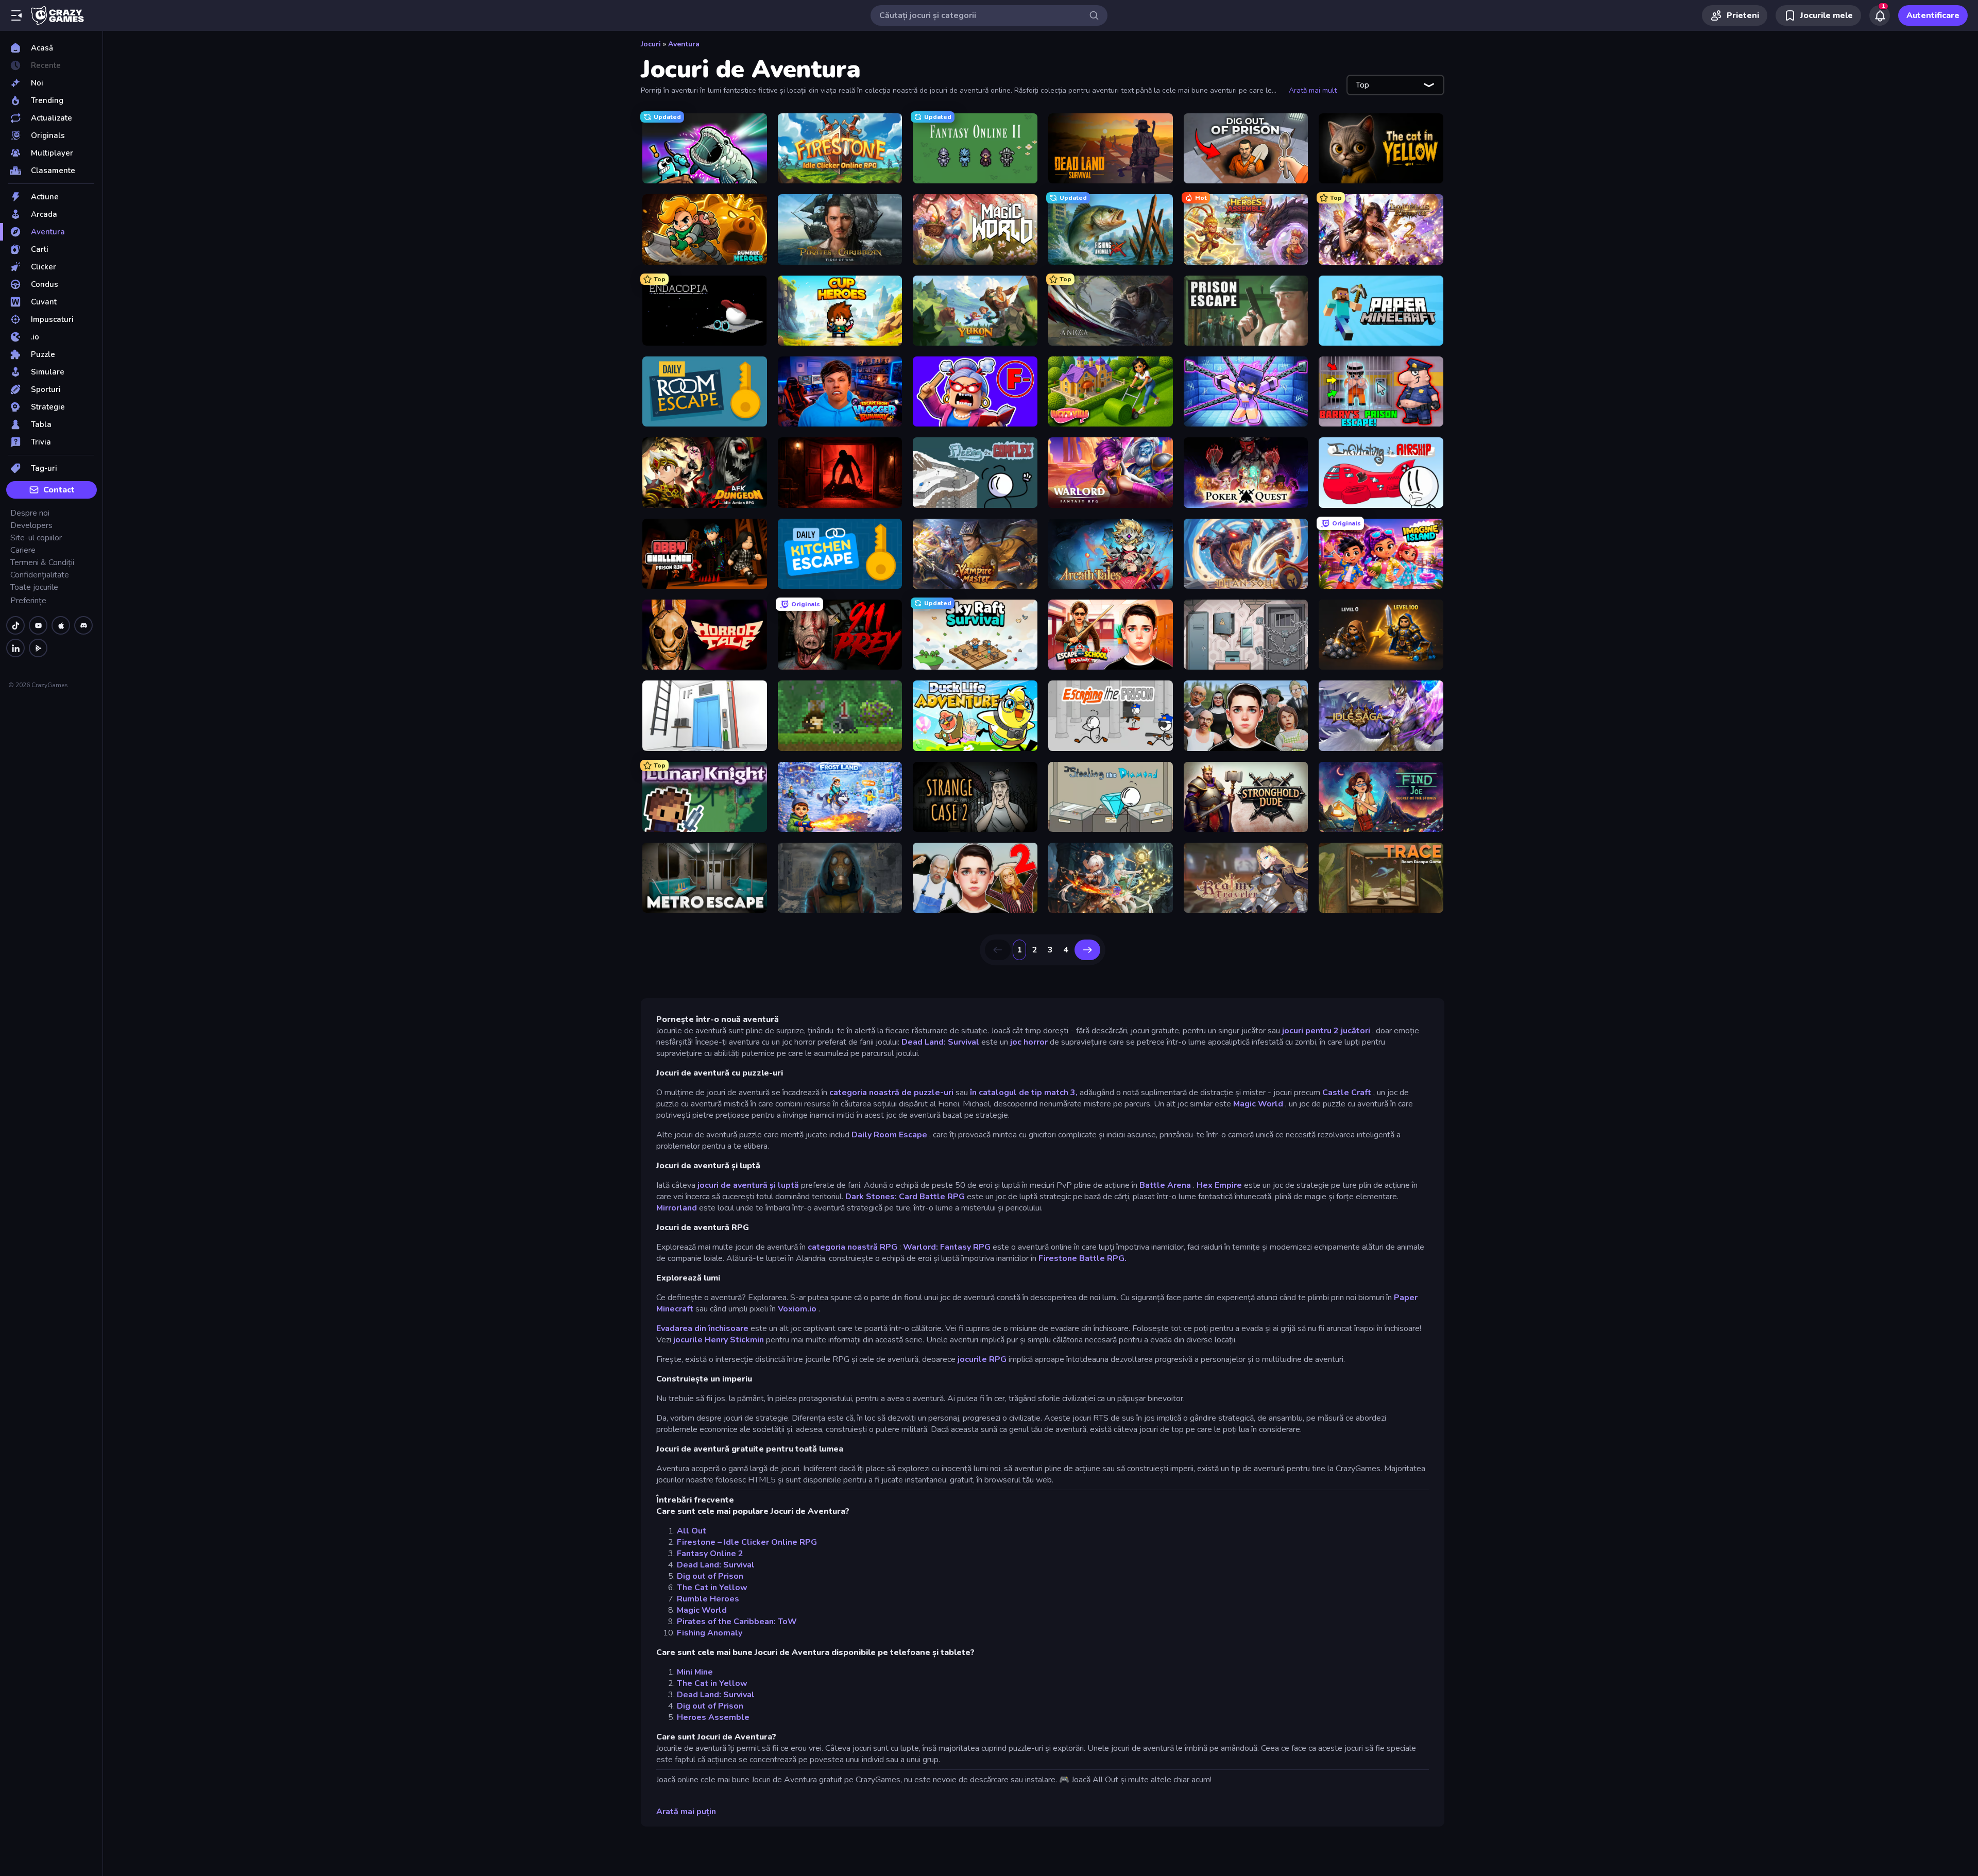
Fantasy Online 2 (710, 1554)
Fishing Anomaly (710, 1633)
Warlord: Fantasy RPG (947, 1247)
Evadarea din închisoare (702, 1328)
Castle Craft (1347, 1093)
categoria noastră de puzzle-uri (891, 1093)
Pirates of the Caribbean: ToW (737, 1622)
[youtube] (38, 625)
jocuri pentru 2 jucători (1326, 1031)
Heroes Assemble (713, 1717)
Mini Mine (695, 1672)
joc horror (1029, 1042)
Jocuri (651, 44)
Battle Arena (1165, 1185)
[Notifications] (1880, 15)
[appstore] (61, 625)
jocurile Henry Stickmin (719, 1340)
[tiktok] (15, 625)
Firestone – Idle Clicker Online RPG (747, 1542)
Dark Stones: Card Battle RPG (905, 1197)
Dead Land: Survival (940, 1042)
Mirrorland (677, 1208)
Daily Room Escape (889, 1135)
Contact (59, 490)
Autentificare (1933, 15)
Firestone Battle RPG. (1082, 1258)
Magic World (1258, 1104)
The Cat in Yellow (712, 1588)
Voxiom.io (797, 1309)
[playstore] (38, 648)
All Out (692, 1531)
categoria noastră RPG (852, 1247)
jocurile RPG (982, 1359)
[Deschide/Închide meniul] (16, 15)
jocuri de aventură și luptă (748, 1185)
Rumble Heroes (708, 1599)
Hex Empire (1219, 1185)
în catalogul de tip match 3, (1024, 1093)
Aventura (684, 44)
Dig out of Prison (710, 1576)
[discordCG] (83, 625)
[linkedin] (15, 648)
